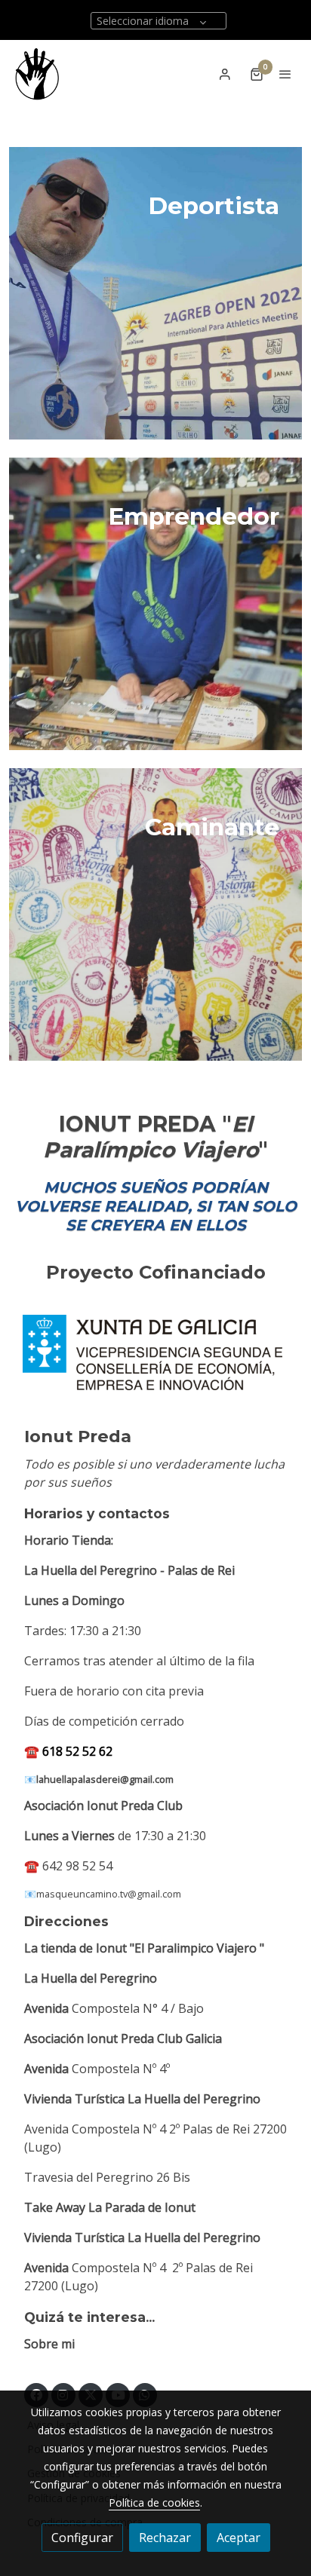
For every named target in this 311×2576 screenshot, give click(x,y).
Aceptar (239, 2538)
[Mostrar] (152, 1352)
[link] (37, 74)
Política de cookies (154, 2502)
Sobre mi (49, 2344)
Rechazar (165, 2538)
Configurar (82, 2538)
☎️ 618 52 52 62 (68, 1751)
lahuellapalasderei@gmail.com (105, 1779)
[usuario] (225, 74)
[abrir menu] (285, 74)
